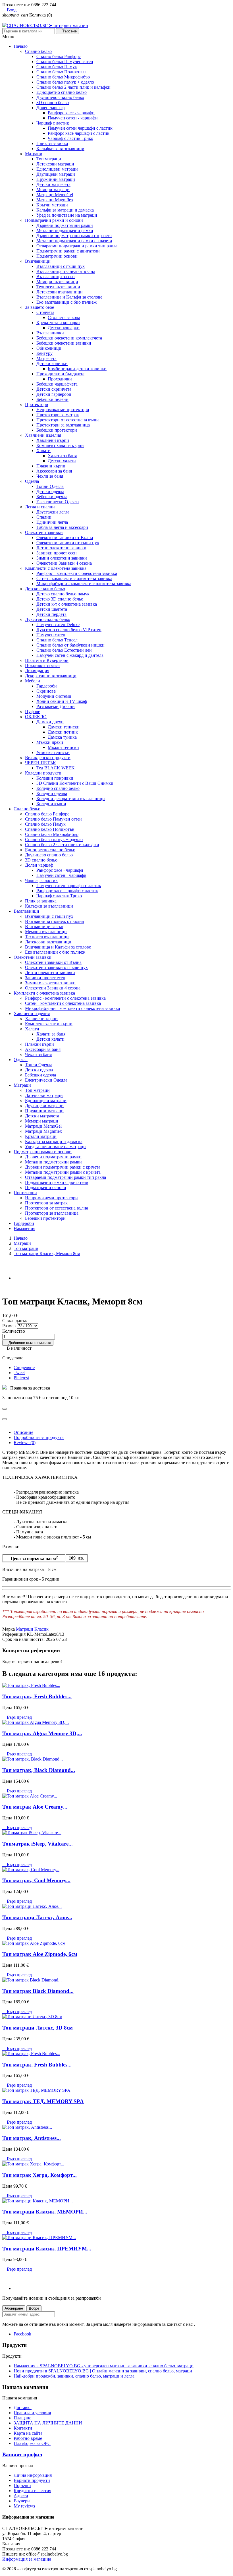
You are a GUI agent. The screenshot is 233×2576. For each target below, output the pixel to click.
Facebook (22, 2334)
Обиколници (49, 348)
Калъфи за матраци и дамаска (65, 210)
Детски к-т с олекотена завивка (67, 604)
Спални (44, 517)
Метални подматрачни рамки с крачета (74, 241)
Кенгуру (44, 353)
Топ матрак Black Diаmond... (38, 1991)
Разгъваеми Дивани (56, 706)
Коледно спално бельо (58, 788)
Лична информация (33, 2475)
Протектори (37, 404)
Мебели (33, 681)
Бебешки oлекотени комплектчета (69, 338)
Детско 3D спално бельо (60, 599)
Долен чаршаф (50, 108)
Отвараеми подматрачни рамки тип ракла (77, 246)
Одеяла (32, 481)
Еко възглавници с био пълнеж (66, 302)
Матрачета (46, 358)
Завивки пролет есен (57, 553)
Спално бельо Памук (57, 67)
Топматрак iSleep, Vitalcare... (38, 1844)
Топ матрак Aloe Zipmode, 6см (40, 1954)
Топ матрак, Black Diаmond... (39, 1770)
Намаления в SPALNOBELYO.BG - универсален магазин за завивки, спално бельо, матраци (104, 2366)
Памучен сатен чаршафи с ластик (80, 128)
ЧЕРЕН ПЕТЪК (40, 763)
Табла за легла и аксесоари (62, 527)
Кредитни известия (32, 2491)
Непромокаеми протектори (63, 410)
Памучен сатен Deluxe (58, 625)
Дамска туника (62, 737)
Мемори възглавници (57, 282)
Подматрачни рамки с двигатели (68, 251)
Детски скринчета (54, 389)
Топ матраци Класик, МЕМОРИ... (45, 2212)
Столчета (45, 312)
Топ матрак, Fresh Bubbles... (37, 1696)
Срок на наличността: (24, 1639)
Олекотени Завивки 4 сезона (64, 563)
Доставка (23, 2408)
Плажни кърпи (51, 466)
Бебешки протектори (57, 430)
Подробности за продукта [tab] (39, 1437)
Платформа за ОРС (32, 2443)
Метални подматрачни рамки (65, 230)
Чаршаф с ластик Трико (70, 138)
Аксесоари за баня (54, 471)
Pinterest (21, 1378)
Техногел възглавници (58, 287)
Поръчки (22, 2485)
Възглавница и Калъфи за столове (69, 297)
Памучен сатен (51, 635)
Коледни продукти (43, 773)
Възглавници (38, 261)
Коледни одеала (52, 793)
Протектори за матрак (58, 415)
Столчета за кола (64, 317)
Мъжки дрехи (50, 742)
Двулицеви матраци (56, 174)
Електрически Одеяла (58, 502)
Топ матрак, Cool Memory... (36, 1880)
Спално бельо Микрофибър (63, 77)
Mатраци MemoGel (55, 195)
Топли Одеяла (50, 486)
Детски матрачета (53, 184)
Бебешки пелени (52, 399)
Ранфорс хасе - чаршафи (71, 113)
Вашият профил (22, 2454)
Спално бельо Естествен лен (64, 650)
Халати (43, 451)
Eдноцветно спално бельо (62, 92)
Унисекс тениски (53, 752)
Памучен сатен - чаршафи (73, 118)
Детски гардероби (54, 394)
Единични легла (52, 522)
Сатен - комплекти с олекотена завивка (74, 578)
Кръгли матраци (52, 205)
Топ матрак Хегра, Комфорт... (39, 2175)
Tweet (19, 1373)
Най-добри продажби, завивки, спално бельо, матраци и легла (74, 2376)
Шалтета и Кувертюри (47, 660)
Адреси (21, 2496)
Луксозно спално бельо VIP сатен (69, 630)
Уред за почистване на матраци (67, 215)
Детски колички (52, 364)
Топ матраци (49, 159)
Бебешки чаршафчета (57, 384)
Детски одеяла (50, 491)
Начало (21, 46)
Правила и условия (32, 2413)
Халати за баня (62, 456)
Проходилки (60, 379)
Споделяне (24, 1367)
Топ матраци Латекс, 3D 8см (38, 2028)
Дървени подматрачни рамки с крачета (74, 236)
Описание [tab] (23, 1432)
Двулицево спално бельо (60, 97)
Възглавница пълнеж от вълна (66, 271)
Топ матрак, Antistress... (32, 2138)
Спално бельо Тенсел (57, 640)
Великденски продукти (48, 758)
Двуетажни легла (53, 512)
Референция (14, 1634)
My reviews (24, 2506)
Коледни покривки (55, 778)
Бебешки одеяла (52, 497)
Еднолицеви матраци (57, 169)
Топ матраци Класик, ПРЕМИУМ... (47, 2249)
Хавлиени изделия (43, 435)
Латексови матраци (55, 164)
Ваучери (22, 2501)
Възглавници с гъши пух (61, 266)
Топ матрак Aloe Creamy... (35, 1807)
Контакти (23, 2428)
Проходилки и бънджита (60, 374)
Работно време (28, 2438)
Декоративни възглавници (51, 676)
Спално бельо (38, 51)
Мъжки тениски (63, 747)
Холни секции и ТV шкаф (62, 701)
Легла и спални (40, 507)
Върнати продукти (32, 2480)
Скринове (46, 691)
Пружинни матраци (56, 179)
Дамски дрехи (50, 722)
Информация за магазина (27, 2559)
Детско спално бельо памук (63, 594)
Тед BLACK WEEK (56, 768)
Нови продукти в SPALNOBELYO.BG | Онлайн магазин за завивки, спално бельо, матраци (103, 2371)
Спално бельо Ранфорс (59, 56)
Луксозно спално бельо (48, 619)
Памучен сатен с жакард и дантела (70, 655)
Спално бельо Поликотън (61, 72)
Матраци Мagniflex (55, 200)
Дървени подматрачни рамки (65, 225)
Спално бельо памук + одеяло (65, 82)
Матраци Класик (32, 1629)
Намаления (24, 1228)
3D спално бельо (53, 102)
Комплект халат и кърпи (60, 445)
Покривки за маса (42, 665)
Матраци (34, 154)
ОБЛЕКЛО (36, 717)
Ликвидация (37, 671)
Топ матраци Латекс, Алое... (37, 1917)
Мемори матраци (53, 190)
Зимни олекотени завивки (62, 558)
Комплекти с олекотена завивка (56, 568)
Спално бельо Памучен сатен (65, 62)
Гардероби (47, 686)
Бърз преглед (17, 1717)
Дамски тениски (64, 727)
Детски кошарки (64, 328)
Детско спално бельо (45, 589)
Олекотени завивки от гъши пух (68, 543)
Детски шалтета (52, 609)
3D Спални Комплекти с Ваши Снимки (75, 783)
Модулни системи (54, 696)
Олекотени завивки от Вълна (65, 538)
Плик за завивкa (52, 143)
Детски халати (62, 461)
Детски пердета (51, 614)
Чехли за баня (50, 476)
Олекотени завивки (44, 532)
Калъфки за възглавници (60, 149)
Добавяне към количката (28, 1343)
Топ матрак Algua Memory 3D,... (42, 1733)
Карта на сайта (28, 2433)
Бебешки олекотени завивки (64, 343)
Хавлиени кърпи (53, 440)
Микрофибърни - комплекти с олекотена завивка (84, 584)
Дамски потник (63, 732)
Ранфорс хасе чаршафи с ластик (79, 133)
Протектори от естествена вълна (68, 420)
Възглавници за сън (56, 277)
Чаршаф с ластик (53, 123)
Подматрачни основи (57, 256)
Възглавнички (50, 333)
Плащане (22, 2418)
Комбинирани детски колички (77, 369)
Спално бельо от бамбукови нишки (70, 645)
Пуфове (33, 712)
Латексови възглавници (60, 292)
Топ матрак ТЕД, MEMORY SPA (43, 2101)
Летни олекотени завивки (61, 548)
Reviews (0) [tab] (25, 1443)
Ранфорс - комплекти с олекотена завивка (77, 573)
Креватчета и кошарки (58, 323)
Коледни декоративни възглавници (71, 799)
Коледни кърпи (51, 804)
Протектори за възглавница (63, 425)
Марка (9, 1629)
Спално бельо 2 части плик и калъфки (73, 87)
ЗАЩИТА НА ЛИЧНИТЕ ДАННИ (48, 2423)
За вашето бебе (39, 307)
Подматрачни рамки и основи (54, 220)
